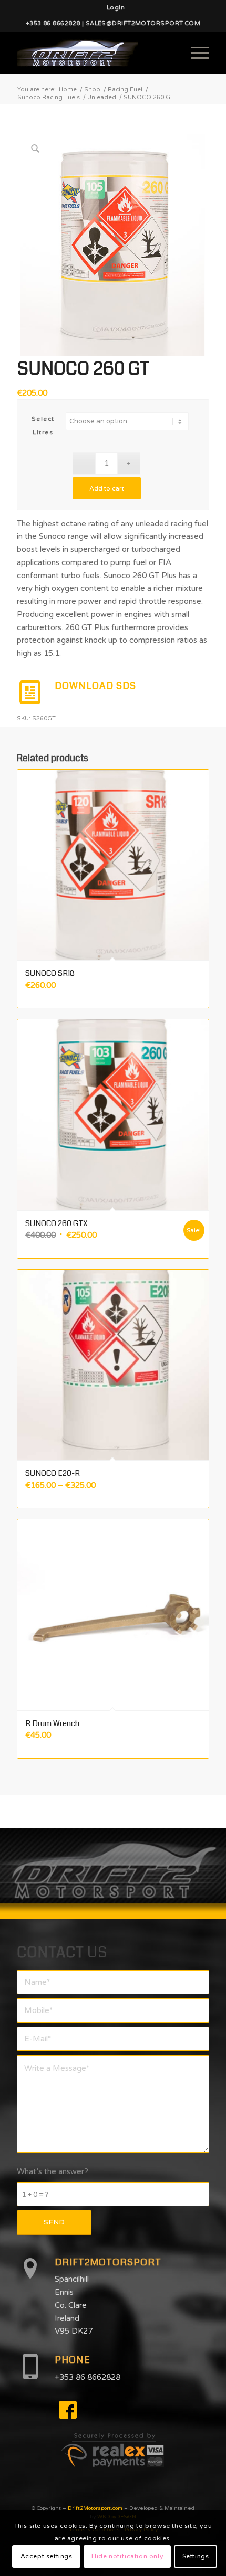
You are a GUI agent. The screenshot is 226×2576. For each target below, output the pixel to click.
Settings (196, 2556)
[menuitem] (116, 8)
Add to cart (107, 488)
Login (116, 8)
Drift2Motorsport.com (95, 2508)
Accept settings (47, 2556)
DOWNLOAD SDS (95, 686)
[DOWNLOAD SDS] (30, 693)
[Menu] (195, 53)
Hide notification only (127, 2556)
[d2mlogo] (94, 53)
